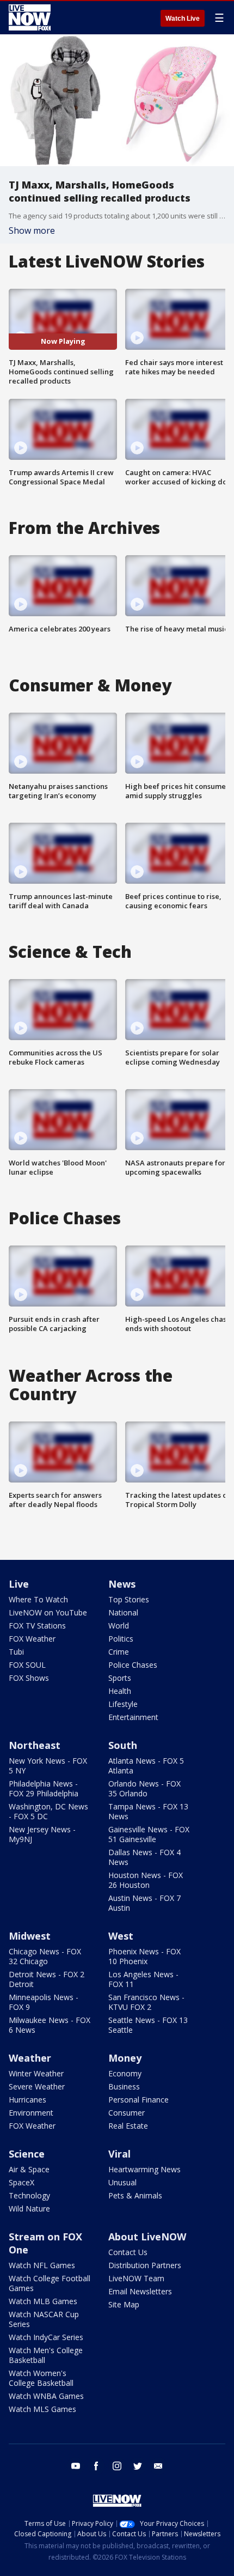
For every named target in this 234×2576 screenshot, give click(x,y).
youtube (76, 2466)
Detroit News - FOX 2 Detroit (47, 1979)
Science (27, 2154)
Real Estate (128, 2126)
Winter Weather (36, 2073)
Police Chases (133, 1665)
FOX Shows (29, 1678)
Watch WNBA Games (46, 2396)
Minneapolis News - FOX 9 (44, 2002)
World (119, 1626)
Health (120, 1691)
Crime (119, 1652)
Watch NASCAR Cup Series (44, 2319)
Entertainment (133, 1717)
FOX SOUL (27, 1665)
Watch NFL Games (42, 2265)
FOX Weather (32, 1639)
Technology (29, 2195)
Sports (120, 1678)
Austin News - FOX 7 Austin (144, 1903)
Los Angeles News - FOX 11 (143, 1979)
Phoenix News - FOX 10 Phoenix (144, 1956)
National (123, 1612)
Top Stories (129, 1599)
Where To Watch (38, 1599)
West (121, 1936)
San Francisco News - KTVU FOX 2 (146, 2002)
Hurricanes (27, 2100)
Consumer (127, 2113)
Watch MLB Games (43, 2301)
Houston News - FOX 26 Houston (146, 1880)
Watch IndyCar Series (46, 2337)
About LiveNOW (147, 2237)
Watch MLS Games (42, 2409)
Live (19, 1584)
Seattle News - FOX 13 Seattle (148, 2025)
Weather (30, 2058)
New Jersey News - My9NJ (42, 1834)
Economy (125, 2073)
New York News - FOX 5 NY (48, 1766)
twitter (138, 2466)
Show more (32, 230)
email (158, 2466)
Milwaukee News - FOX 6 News (50, 2025)
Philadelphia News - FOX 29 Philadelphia (44, 1788)
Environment (31, 2113)
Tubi (16, 1652)
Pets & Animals (135, 2195)
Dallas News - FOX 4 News (144, 1857)
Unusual (122, 2182)
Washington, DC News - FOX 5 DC (48, 1811)
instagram (117, 2466)
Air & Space (29, 2169)
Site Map (124, 2304)
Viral (119, 2154)
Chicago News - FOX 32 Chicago (45, 1956)
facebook (96, 2466)
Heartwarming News (144, 2169)
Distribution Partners (145, 2265)
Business (124, 2086)
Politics (121, 1639)
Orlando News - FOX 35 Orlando (144, 1788)
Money (125, 2058)
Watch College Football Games (50, 2283)
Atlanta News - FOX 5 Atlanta (146, 1766)
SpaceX (21, 2182)
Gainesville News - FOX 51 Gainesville (149, 1834)
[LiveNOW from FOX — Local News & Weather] (30, 17)
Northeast (35, 1745)
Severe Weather (37, 2086)
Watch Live (183, 19)
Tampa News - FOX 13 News (148, 1811)
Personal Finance (138, 2100)
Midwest (30, 1936)
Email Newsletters (140, 2291)
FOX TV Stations (37, 1626)
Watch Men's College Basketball (46, 2355)
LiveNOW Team (136, 2278)
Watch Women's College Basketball (41, 2378)
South (123, 1745)
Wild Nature (29, 2209)
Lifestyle (123, 1704)
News (122, 1584)
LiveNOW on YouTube (48, 1612)
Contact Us (128, 2252)
